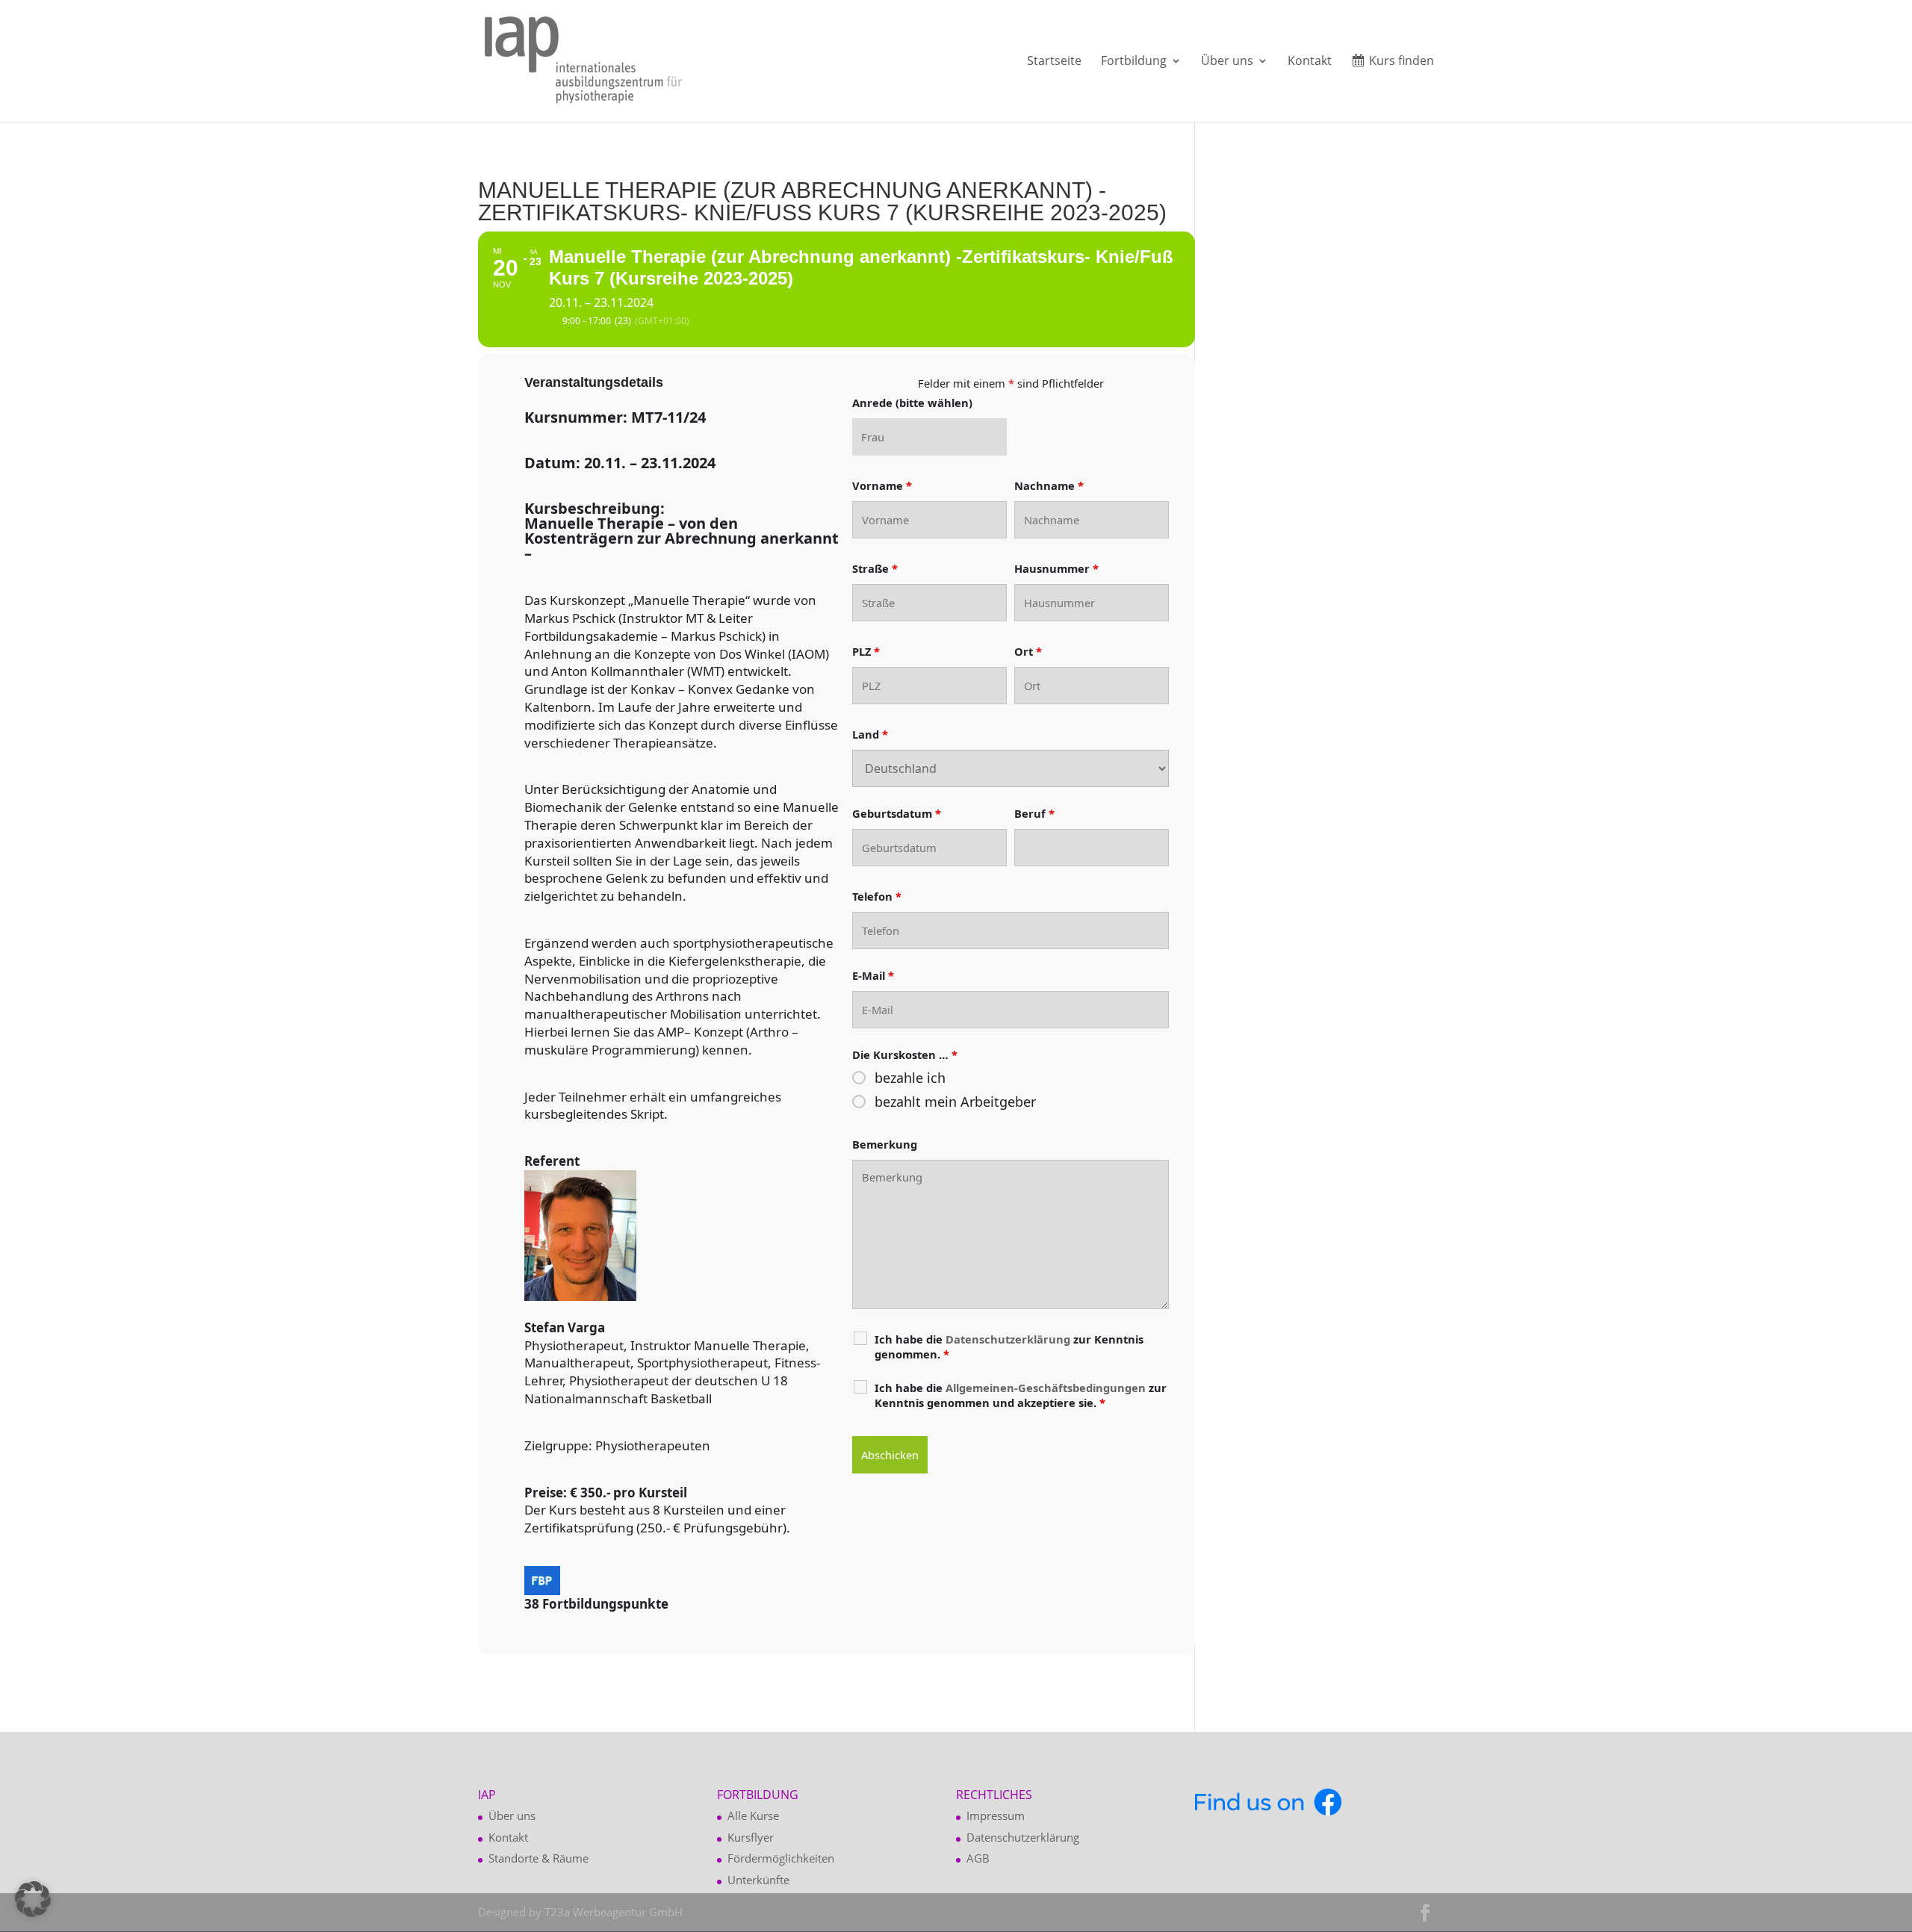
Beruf (1034, 813)
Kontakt (1310, 62)
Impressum (996, 1815)
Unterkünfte (758, 1880)
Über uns (1227, 62)
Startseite (1054, 62)
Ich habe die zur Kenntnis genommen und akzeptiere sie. (1021, 1395)
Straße (875, 568)
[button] (33, 1899)
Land (870, 734)
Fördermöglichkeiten (781, 1858)
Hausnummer (1056, 568)
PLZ (866, 651)
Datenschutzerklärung (1023, 1837)
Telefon (877, 896)
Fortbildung (1134, 62)
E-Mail (873, 975)
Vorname (882, 485)
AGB (978, 1858)
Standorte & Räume (538, 1858)
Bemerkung (885, 1144)
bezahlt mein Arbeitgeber (955, 1102)
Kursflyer (751, 1837)
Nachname (1049, 485)
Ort (1028, 651)
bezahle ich (910, 1078)
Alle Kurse (753, 1815)
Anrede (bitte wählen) (912, 403)
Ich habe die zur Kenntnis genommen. (1009, 1347)
